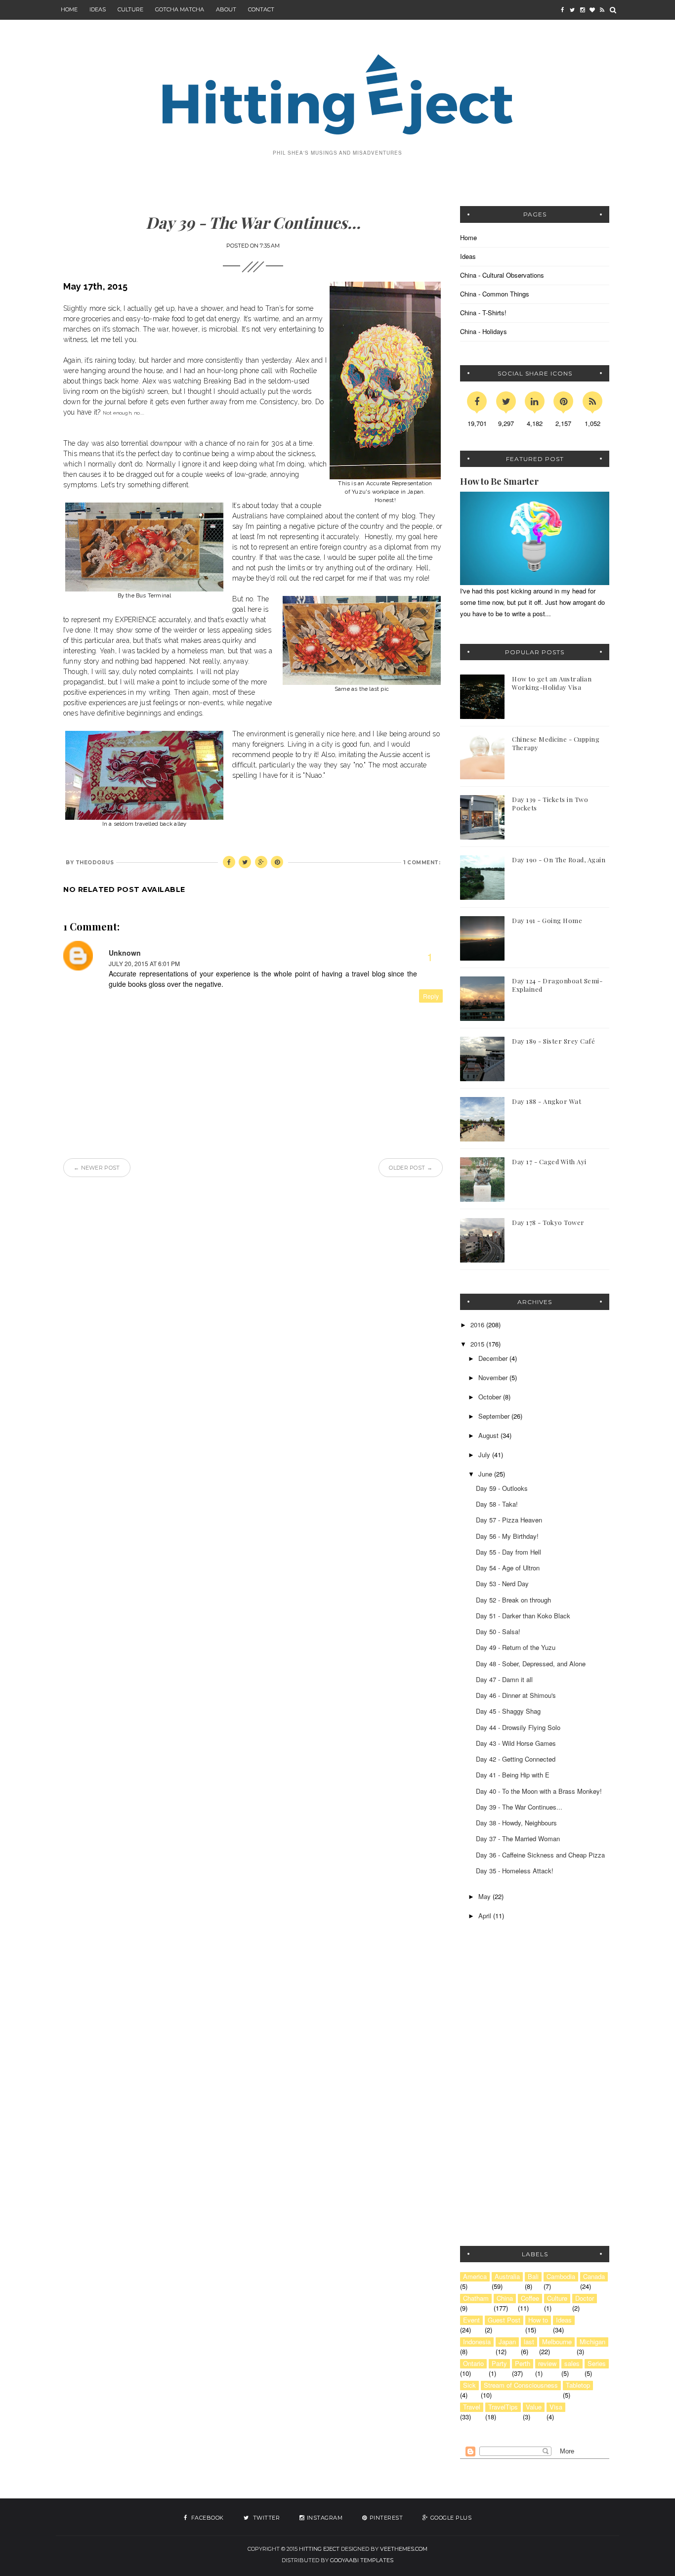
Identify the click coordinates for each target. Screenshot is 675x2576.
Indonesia (477, 2342)
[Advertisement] (522, 2015)
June (486, 1474)
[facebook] (562, 10)
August (489, 1435)
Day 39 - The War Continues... (519, 1807)
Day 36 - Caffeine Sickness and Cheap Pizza (540, 1855)
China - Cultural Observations (502, 275)
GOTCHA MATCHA (180, 9)
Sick (469, 2385)
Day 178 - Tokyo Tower (548, 1222)
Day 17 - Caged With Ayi (549, 1161)
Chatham (476, 2298)
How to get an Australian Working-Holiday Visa (552, 683)
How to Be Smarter (499, 481)
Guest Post (504, 2320)
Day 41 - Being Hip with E (513, 1775)
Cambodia (561, 2277)
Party (499, 2364)
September (495, 1416)
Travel (472, 2407)
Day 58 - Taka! (497, 1504)
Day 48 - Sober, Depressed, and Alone (531, 1664)
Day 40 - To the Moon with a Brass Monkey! (539, 1791)
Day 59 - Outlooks (502, 1488)
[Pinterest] (563, 401)
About (226, 9)
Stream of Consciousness (521, 2385)
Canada (594, 2277)
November (494, 1377)
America (475, 2277)
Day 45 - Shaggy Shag (508, 1711)
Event (471, 2320)
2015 (478, 1344)
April (486, 1916)
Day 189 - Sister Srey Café (553, 1041)
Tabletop (578, 2385)
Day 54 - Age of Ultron (508, 1568)
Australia (507, 2277)
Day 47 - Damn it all (504, 1679)
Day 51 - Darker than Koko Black (523, 1616)
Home (69, 9)
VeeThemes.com (404, 2549)
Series (597, 2364)
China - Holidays (484, 331)
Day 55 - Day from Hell (508, 1552)
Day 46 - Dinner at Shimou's (516, 1695)
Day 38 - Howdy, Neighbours (516, 1823)
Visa (556, 2407)
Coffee (530, 2298)
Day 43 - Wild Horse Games (516, 1743)
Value (534, 2407)
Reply (431, 996)
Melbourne (557, 2342)
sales (572, 2364)
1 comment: (422, 863)
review (547, 2364)
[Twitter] (506, 401)
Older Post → (411, 1168)
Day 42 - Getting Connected (516, 1759)
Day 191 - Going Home (547, 920)
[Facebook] (477, 401)
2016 (478, 1325)
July (485, 1455)
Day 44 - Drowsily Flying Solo (518, 1727)
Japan (507, 2342)
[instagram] (582, 10)
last (529, 2342)
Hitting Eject (319, 2549)
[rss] (602, 10)
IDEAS (98, 9)
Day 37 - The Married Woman (518, 1838)
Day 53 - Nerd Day (502, 1584)
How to (538, 2320)
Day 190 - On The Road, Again (559, 860)
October (491, 1397)
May (485, 1896)
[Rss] (592, 401)
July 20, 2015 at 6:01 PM (144, 963)
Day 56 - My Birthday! (507, 1536)
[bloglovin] (592, 10)
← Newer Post (97, 1168)
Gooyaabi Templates (362, 2560)
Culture (130, 9)
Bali (533, 2277)
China (505, 2298)
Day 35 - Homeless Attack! (515, 1871)
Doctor (585, 2298)
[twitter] (572, 10)
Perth (523, 2364)
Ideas (468, 256)
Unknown (125, 953)
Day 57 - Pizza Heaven (509, 1520)
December (494, 1358)
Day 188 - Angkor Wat (547, 1101)
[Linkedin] (535, 401)
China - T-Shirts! (483, 313)
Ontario (473, 2364)
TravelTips (503, 2407)
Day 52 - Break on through (513, 1600)
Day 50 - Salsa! (498, 1631)
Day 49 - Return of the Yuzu (516, 1647)
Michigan (592, 2342)
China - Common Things (495, 294)
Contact (261, 9)
